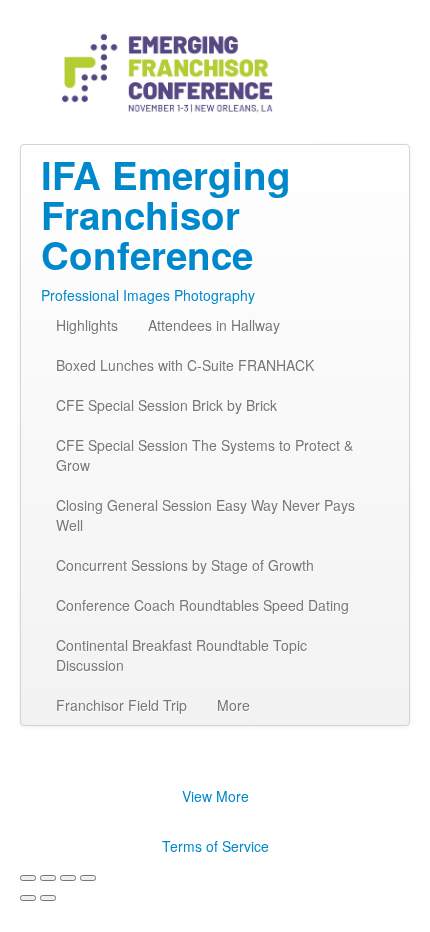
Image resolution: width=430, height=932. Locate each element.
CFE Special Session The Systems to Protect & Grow (204, 455)
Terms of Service (215, 846)
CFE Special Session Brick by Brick (166, 405)
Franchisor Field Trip (121, 705)
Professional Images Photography (148, 295)
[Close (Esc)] (28, 878)
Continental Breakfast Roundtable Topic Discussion (181, 655)
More (233, 705)
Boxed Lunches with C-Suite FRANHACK (185, 365)
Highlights (87, 325)
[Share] (48, 878)
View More (215, 796)
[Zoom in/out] (88, 878)
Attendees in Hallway (214, 325)
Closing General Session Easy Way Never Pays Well (205, 515)
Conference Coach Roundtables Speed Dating (202, 605)
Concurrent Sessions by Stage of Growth (185, 565)
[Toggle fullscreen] (68, 878)
